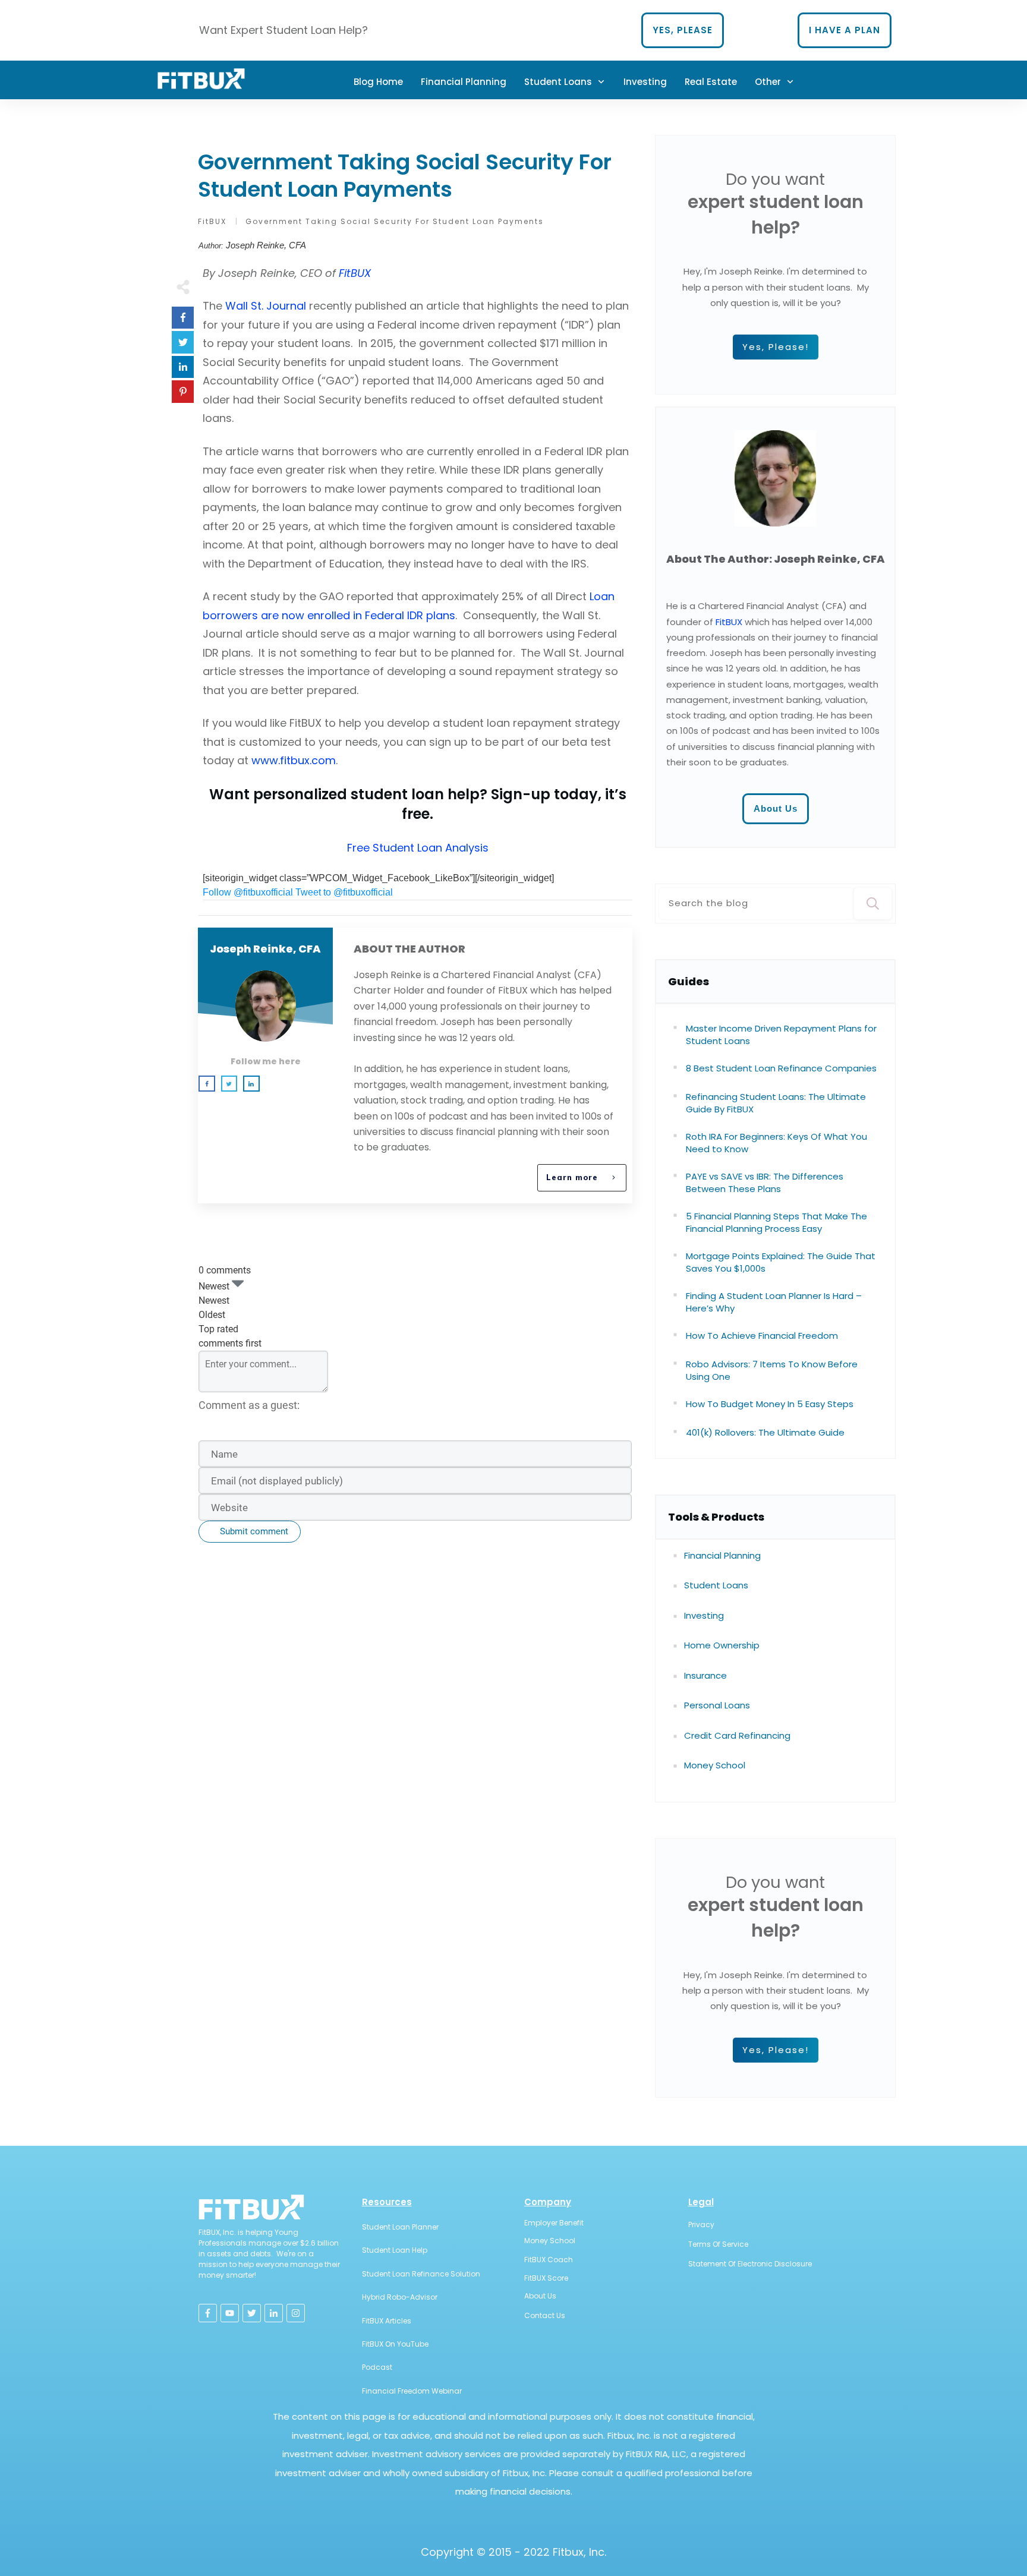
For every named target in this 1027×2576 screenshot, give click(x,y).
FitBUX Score (546, 2278)
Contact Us (545, 2315)
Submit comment (254, 1531)
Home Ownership (722, 1645)
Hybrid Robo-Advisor (400, 2297)
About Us (540, 2296)
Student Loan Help (395, 2250)
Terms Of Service (718, 2244)
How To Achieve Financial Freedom (762, 1336)
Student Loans (716, 1585)
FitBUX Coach (549, 2260)
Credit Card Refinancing (737, 1735)
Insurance (705, 1675)
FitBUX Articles (387, 2321)
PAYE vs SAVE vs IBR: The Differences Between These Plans (765, 1183)
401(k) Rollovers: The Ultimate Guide (765, 1432)
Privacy (701, 2225)
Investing (704, 1615)
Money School (715, 1765)
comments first (230, 1343)
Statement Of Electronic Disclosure (750, 2264)
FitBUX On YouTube (395, 2344)
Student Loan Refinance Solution (421, 2274)
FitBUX (729, 622)
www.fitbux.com (294, 760)
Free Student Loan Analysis (418, 848)
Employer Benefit (554, 2223)
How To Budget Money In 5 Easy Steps (770, 1404)
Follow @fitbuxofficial (248, 892)
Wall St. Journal (266, 306)
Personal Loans (717, 1705)
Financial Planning (722, 1555)
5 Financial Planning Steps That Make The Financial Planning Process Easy (776, 1222)
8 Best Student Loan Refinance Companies (781, 1068)
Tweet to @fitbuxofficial (344, 892)
